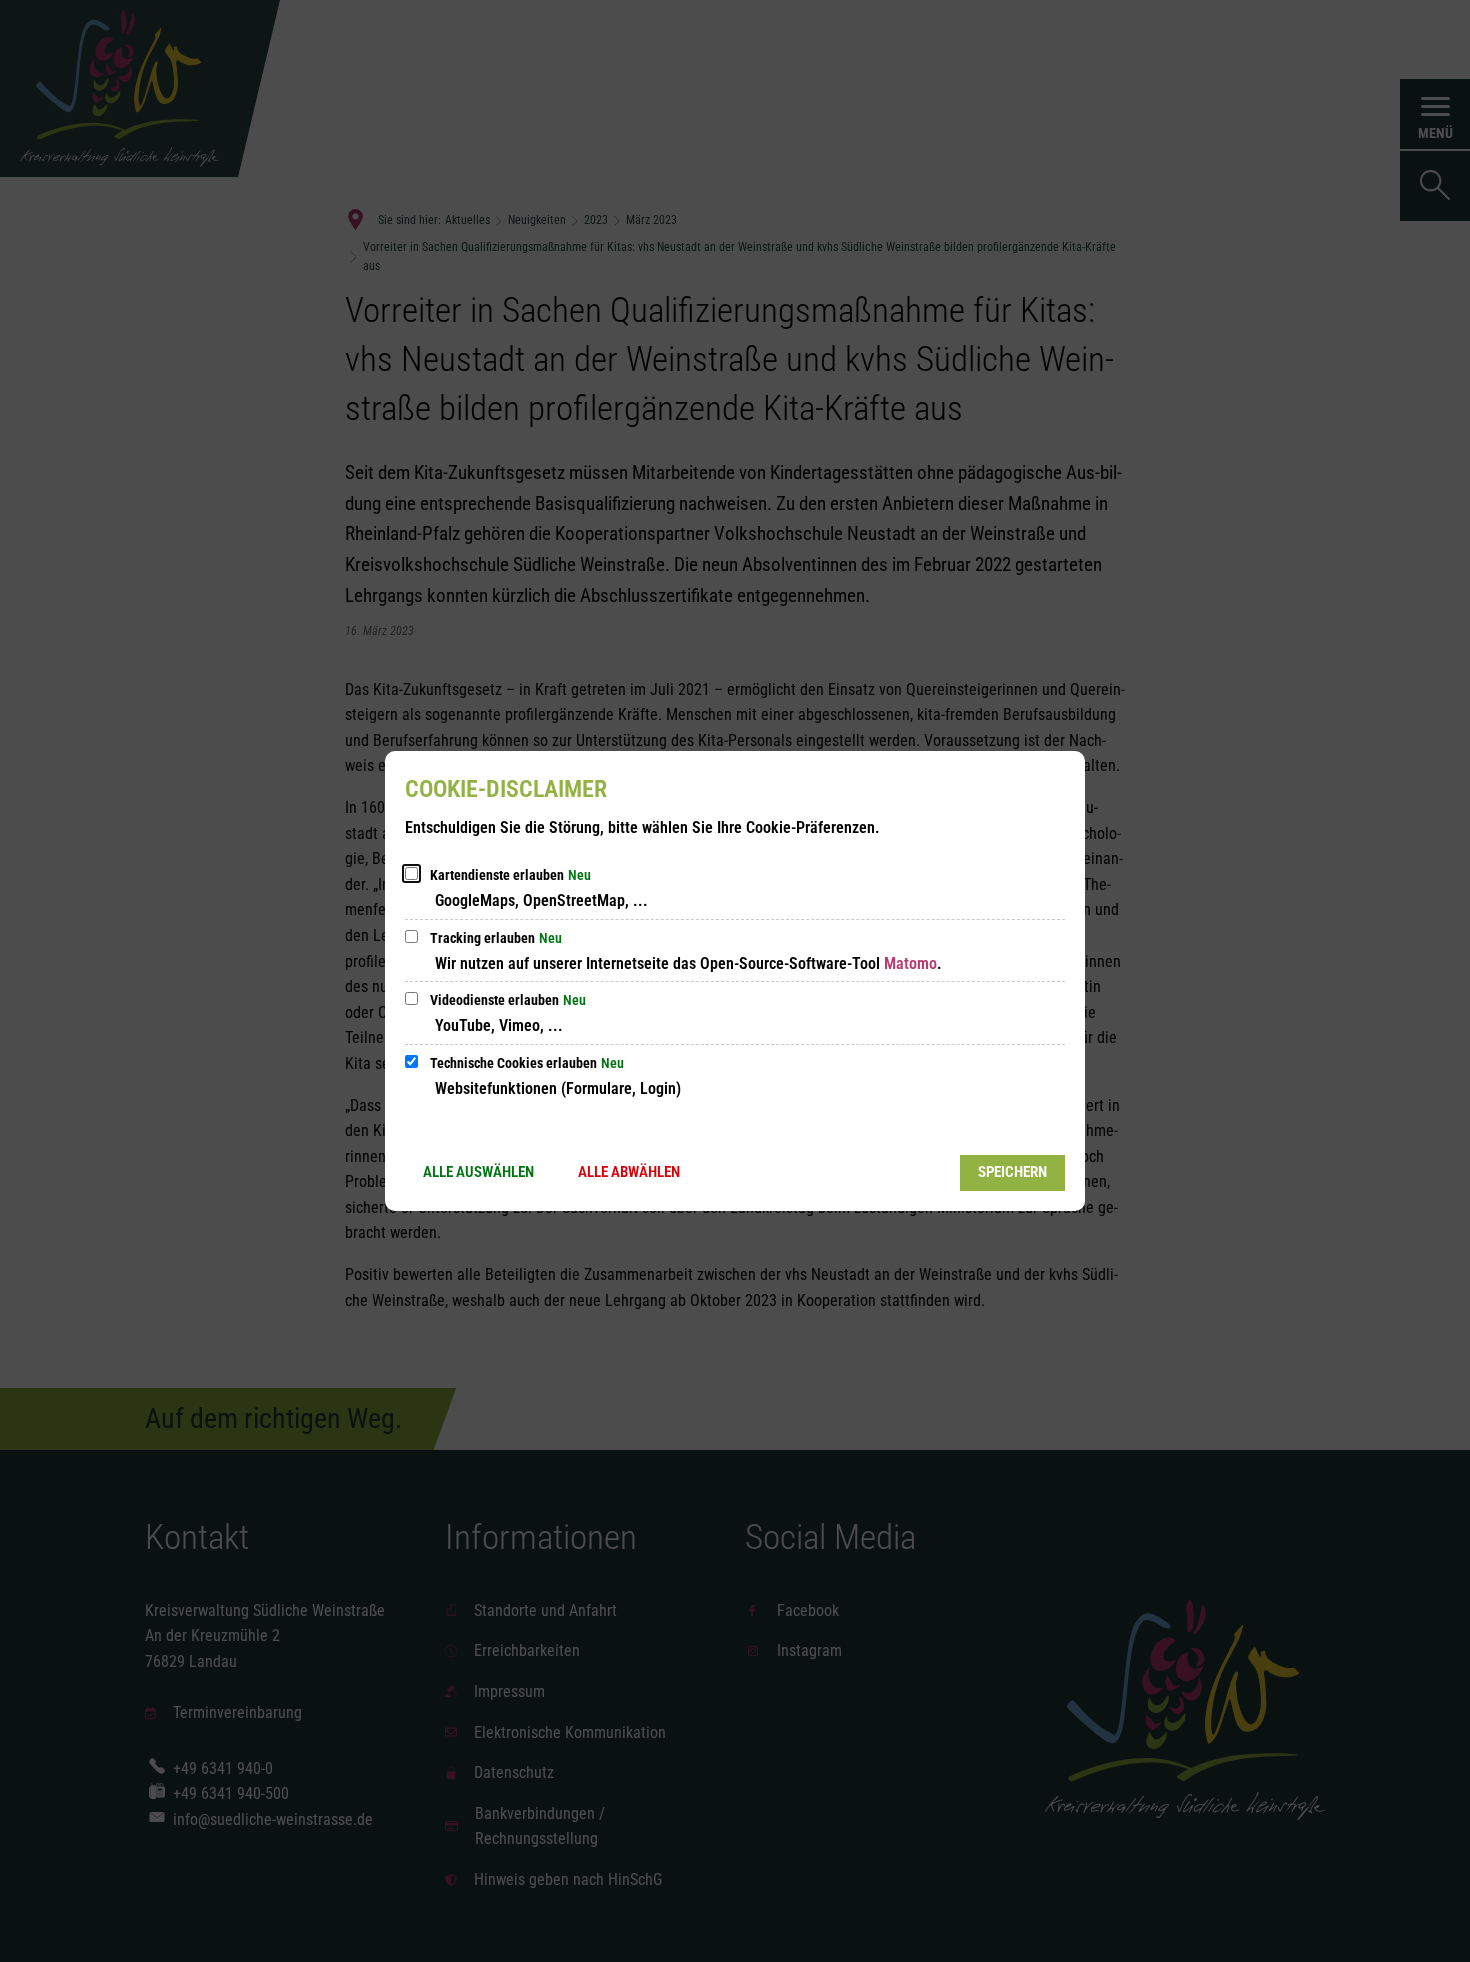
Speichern (1012, 1172)
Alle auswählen (478, 1172)
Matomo (910, 963)
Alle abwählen (629, 1172)
